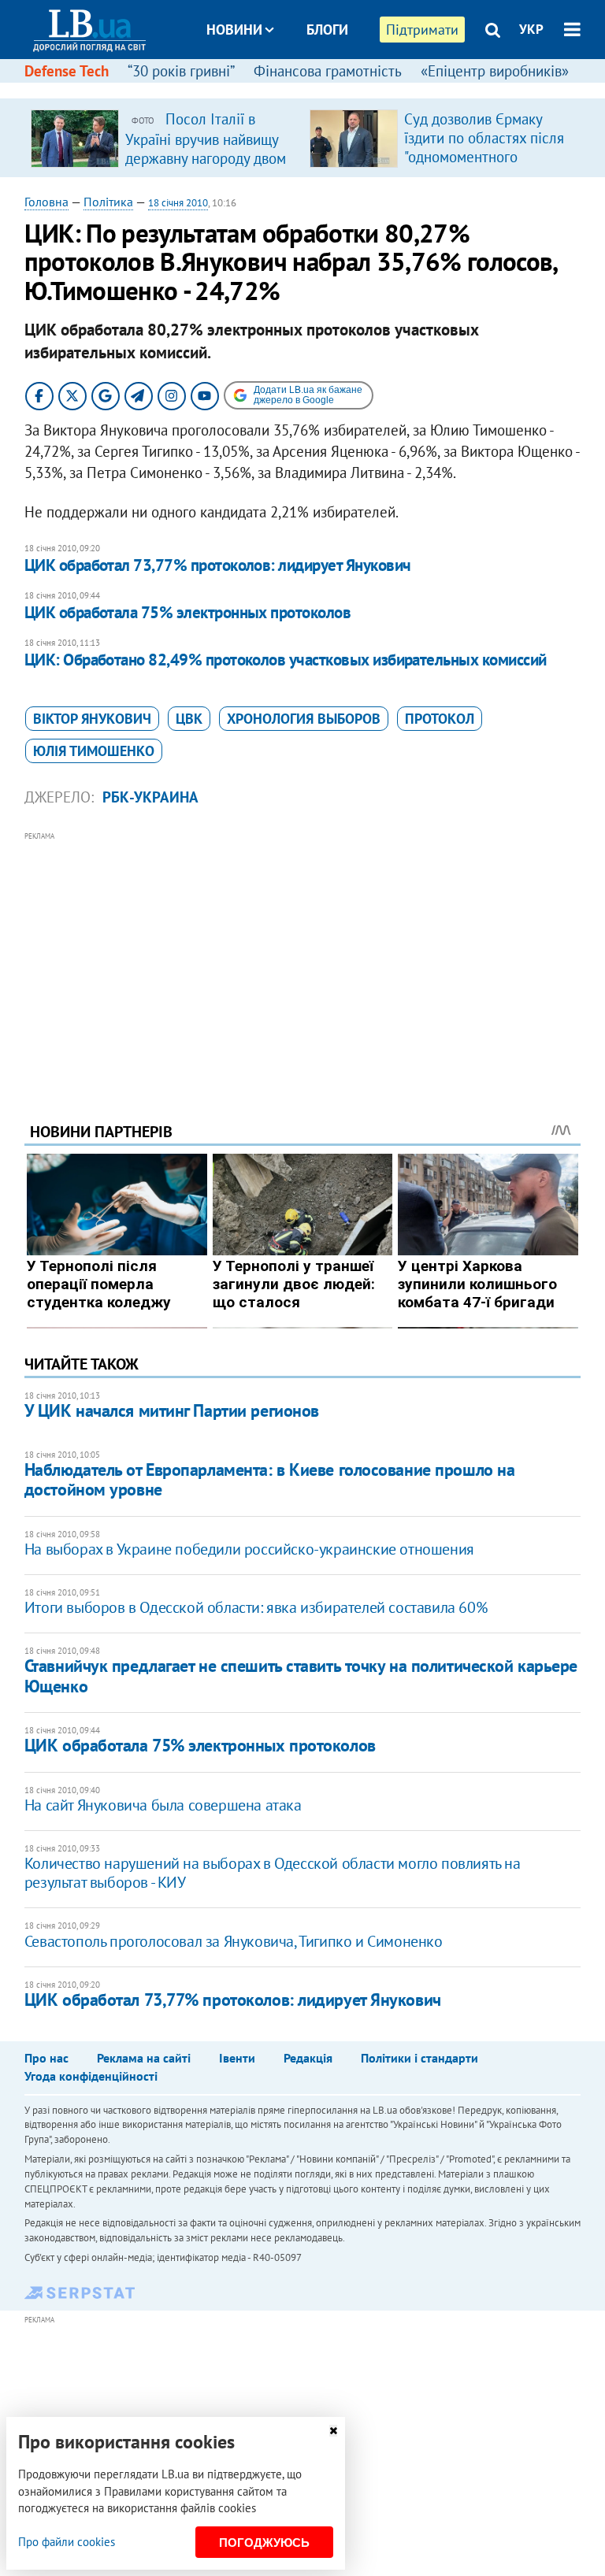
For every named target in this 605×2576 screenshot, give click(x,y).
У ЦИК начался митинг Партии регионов (172, 1410)
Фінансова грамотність (328, 71)
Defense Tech (67, 71)
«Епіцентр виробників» (495, 71)
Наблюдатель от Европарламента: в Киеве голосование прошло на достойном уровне (270, 1479)
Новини (234, 30)
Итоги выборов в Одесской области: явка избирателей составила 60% (256, 1607)
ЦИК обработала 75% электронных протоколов (187, 612)
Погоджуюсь (264, 2543)
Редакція (308, 2058)
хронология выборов (304, 719)
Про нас (46, 2058)
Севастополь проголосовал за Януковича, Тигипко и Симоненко (234, 1941)
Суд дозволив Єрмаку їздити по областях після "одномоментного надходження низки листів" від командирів (484, 157)
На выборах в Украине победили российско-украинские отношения (249, 1549)
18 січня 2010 (178, 203)
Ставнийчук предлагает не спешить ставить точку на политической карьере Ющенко (301, 1675)
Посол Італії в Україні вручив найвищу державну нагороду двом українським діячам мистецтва (206, 158)
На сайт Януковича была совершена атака (163, 1805)
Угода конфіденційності (91, 2076)
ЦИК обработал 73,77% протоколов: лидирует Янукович (218, 565)
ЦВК (189, 719)
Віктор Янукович (92, 719)
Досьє (317, 89)
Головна (46, 202)
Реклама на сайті (144, 2058)
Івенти (237, 2058)
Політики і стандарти (419, 2058)
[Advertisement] (303, 955)
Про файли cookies (67, 2542)
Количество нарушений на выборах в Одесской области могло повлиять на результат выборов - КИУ (273, 1873)
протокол (440, 719)
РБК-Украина (150, 797)
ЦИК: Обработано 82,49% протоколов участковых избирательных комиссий (286, 660)
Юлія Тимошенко (94, 751)
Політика (108, 202)
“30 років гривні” (181, 71)
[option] (164, 138)
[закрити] (333, 2431)
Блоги (327, 30)
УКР (531, 29)
